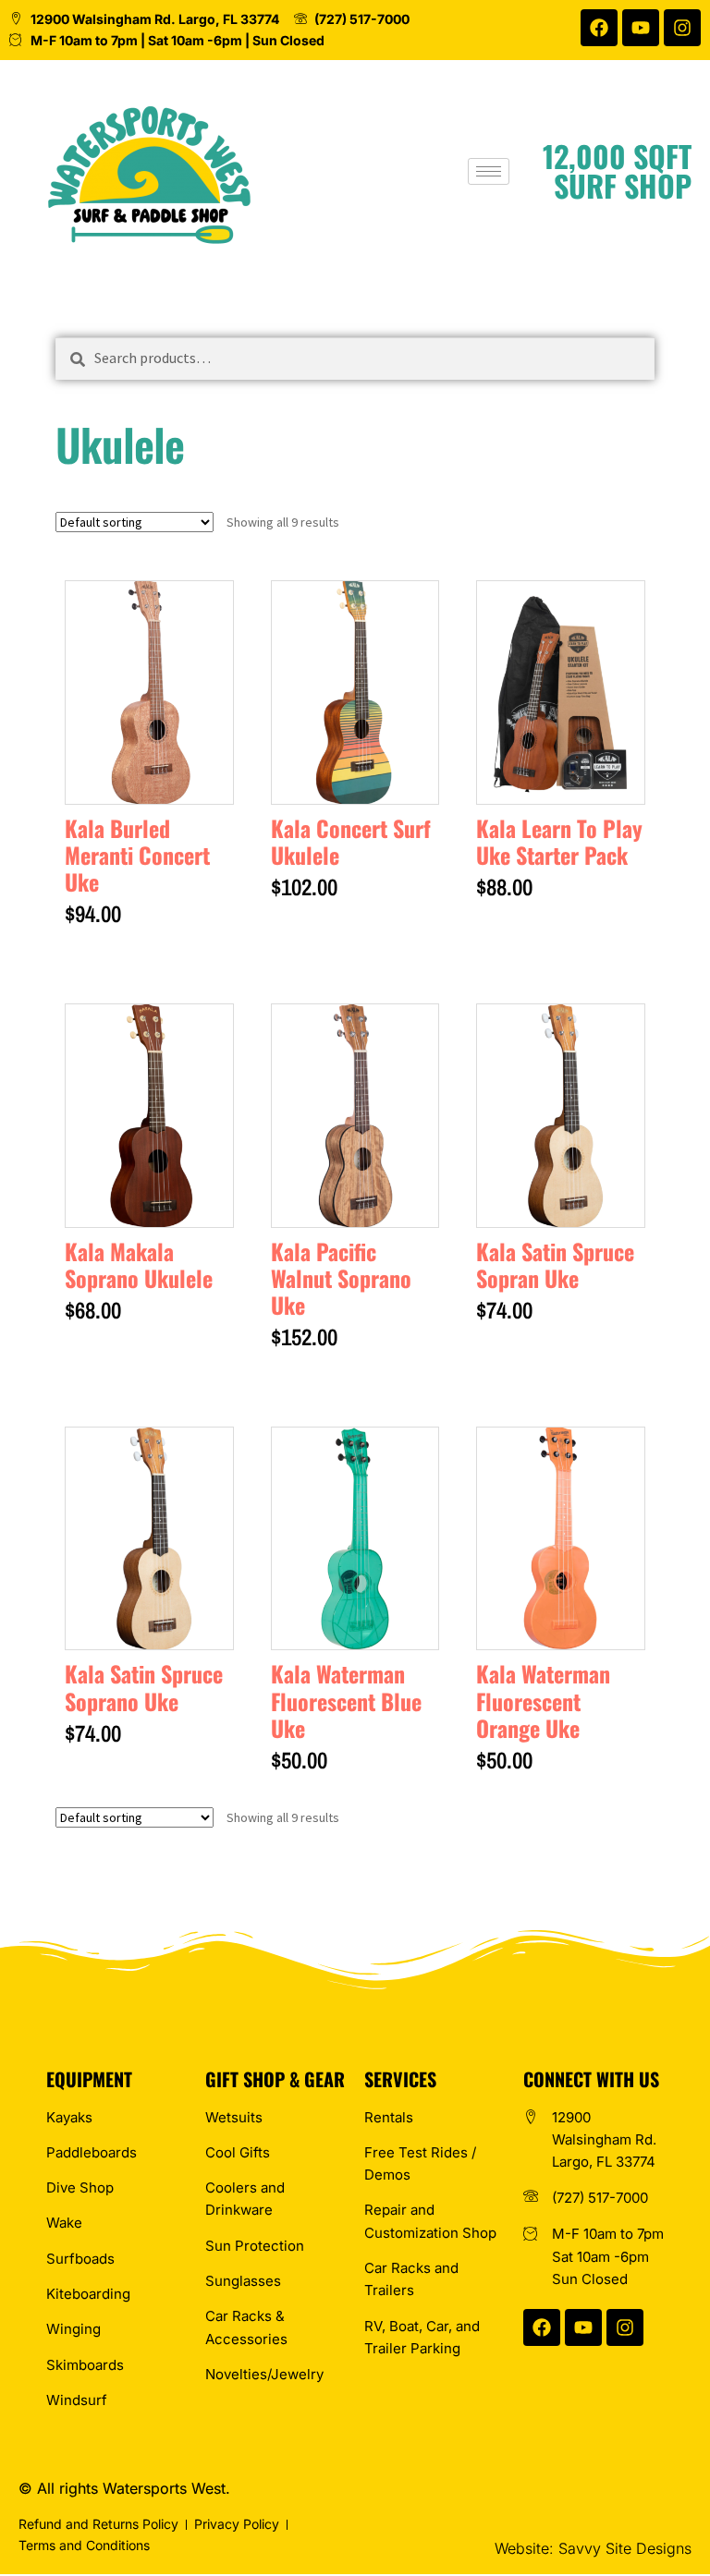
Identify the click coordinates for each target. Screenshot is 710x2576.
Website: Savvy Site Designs (593, 2548)
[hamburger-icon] (489, 171)
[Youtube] (641, 28)
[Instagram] (682, 28)
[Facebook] (599, 28)
